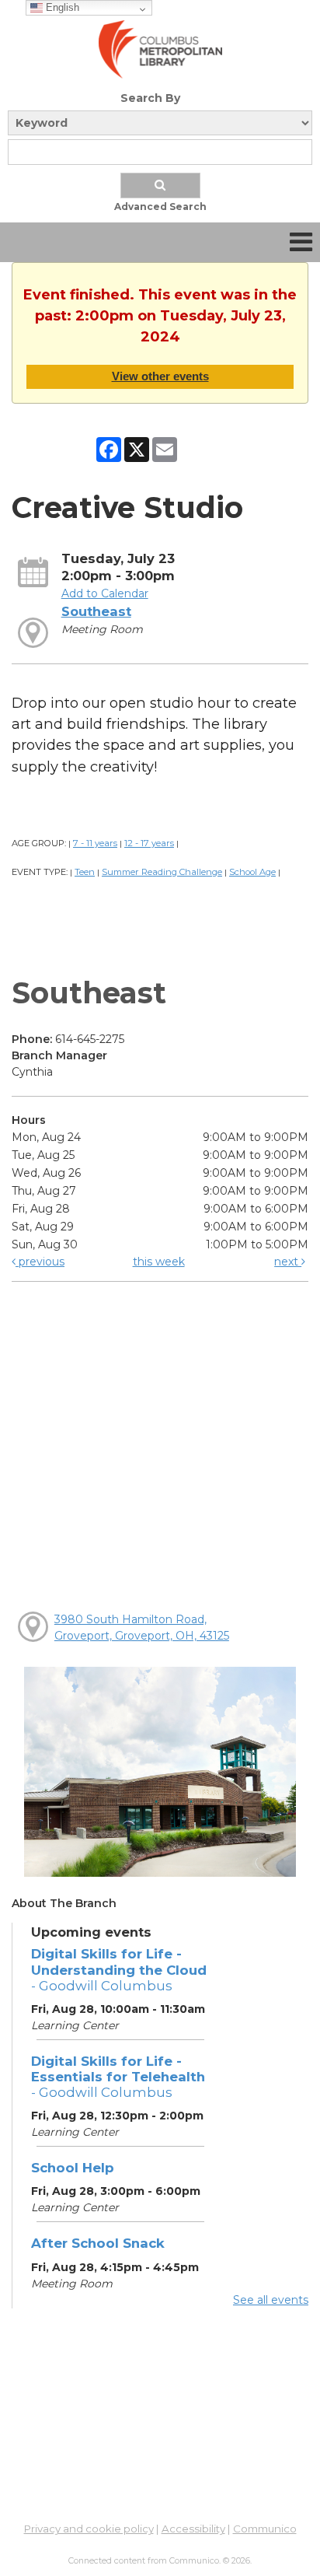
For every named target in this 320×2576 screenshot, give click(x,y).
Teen (85, 872)
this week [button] (159, 1262)
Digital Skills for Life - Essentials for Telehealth (118, 2077)
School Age (252, 872)
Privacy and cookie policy (89, 2529)
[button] (301, 242)
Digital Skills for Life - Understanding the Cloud (119, 1969)
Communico (265, 2529)
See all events (271, 2300)
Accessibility (193, 2529)
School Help (73, 2168)
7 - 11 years (95, 843)
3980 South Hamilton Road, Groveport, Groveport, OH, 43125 (142, 1627)
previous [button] (40, 1262)
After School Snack (98, 2243)
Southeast (96, 611)
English (61, 7)
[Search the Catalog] (160, 185)
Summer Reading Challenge (162, 872)
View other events (160, 376)
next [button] (288, 1262)
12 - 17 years (149, 843)
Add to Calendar (105, 593)
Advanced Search (160, 206)
